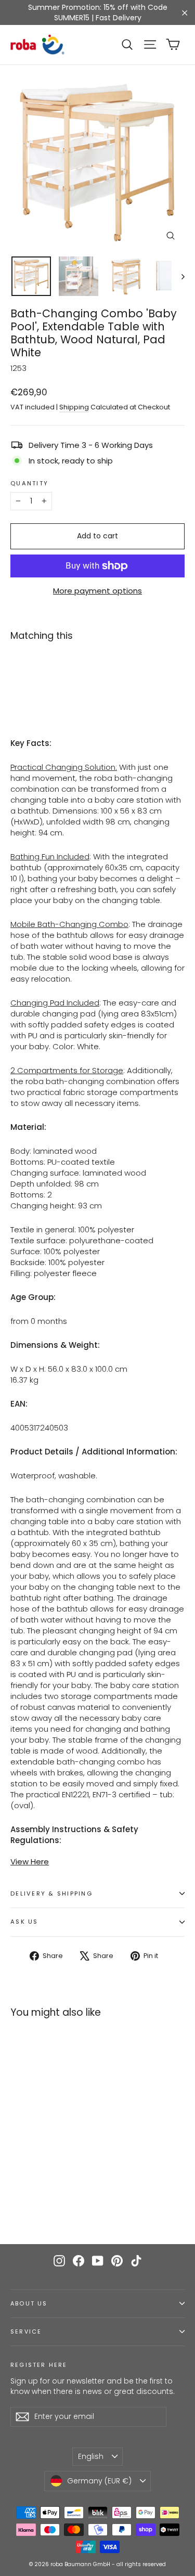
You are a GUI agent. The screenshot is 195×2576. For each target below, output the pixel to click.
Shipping (74, 407)
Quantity (29, 484)
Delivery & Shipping (51, 1894)
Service (26, 2332)
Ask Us (24, 1922)
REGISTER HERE (39, 2365)
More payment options (97, 591)
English (91, 2456)
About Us (29, 2304)
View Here (30, 1862)
